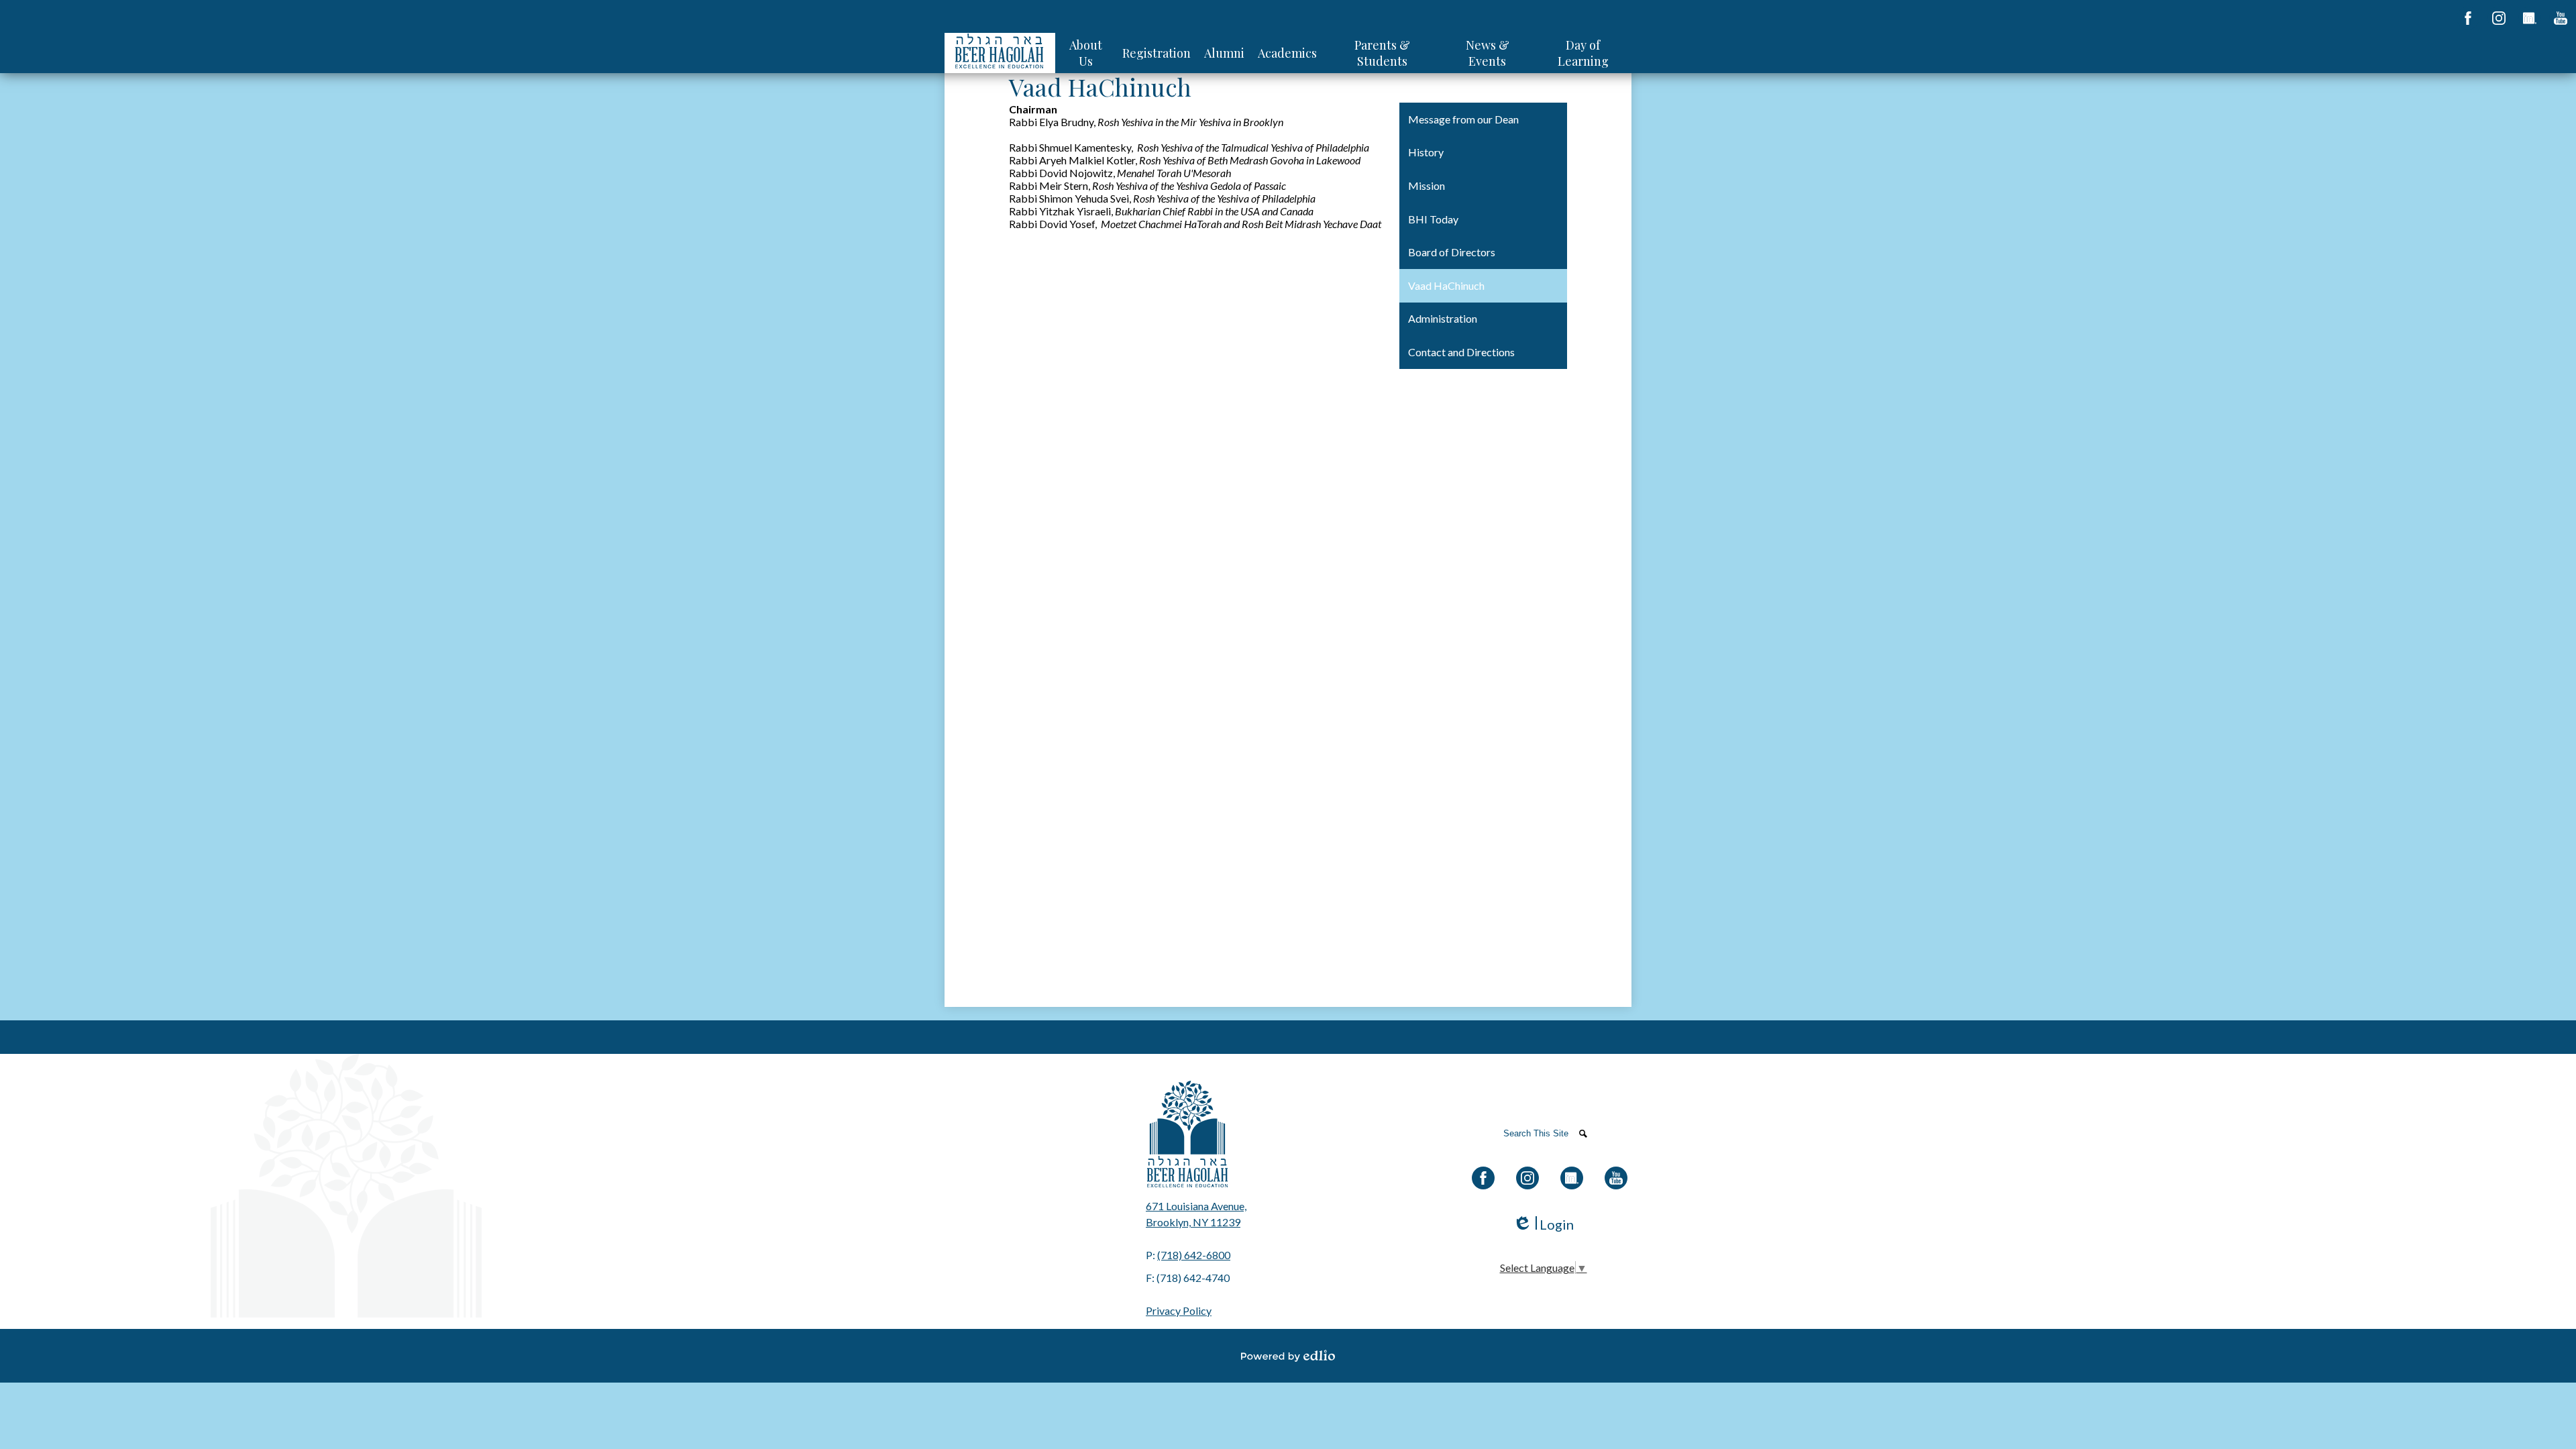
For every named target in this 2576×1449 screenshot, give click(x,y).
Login (1543, 1225)
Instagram (2499, 18)
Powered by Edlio (1288, 1356)
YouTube (2561, 18)
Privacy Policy (1179, 1310)
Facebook (2468, 18)
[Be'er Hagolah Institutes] (1000, 53)
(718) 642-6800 (1194, 1255)
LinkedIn (2530, 18)
